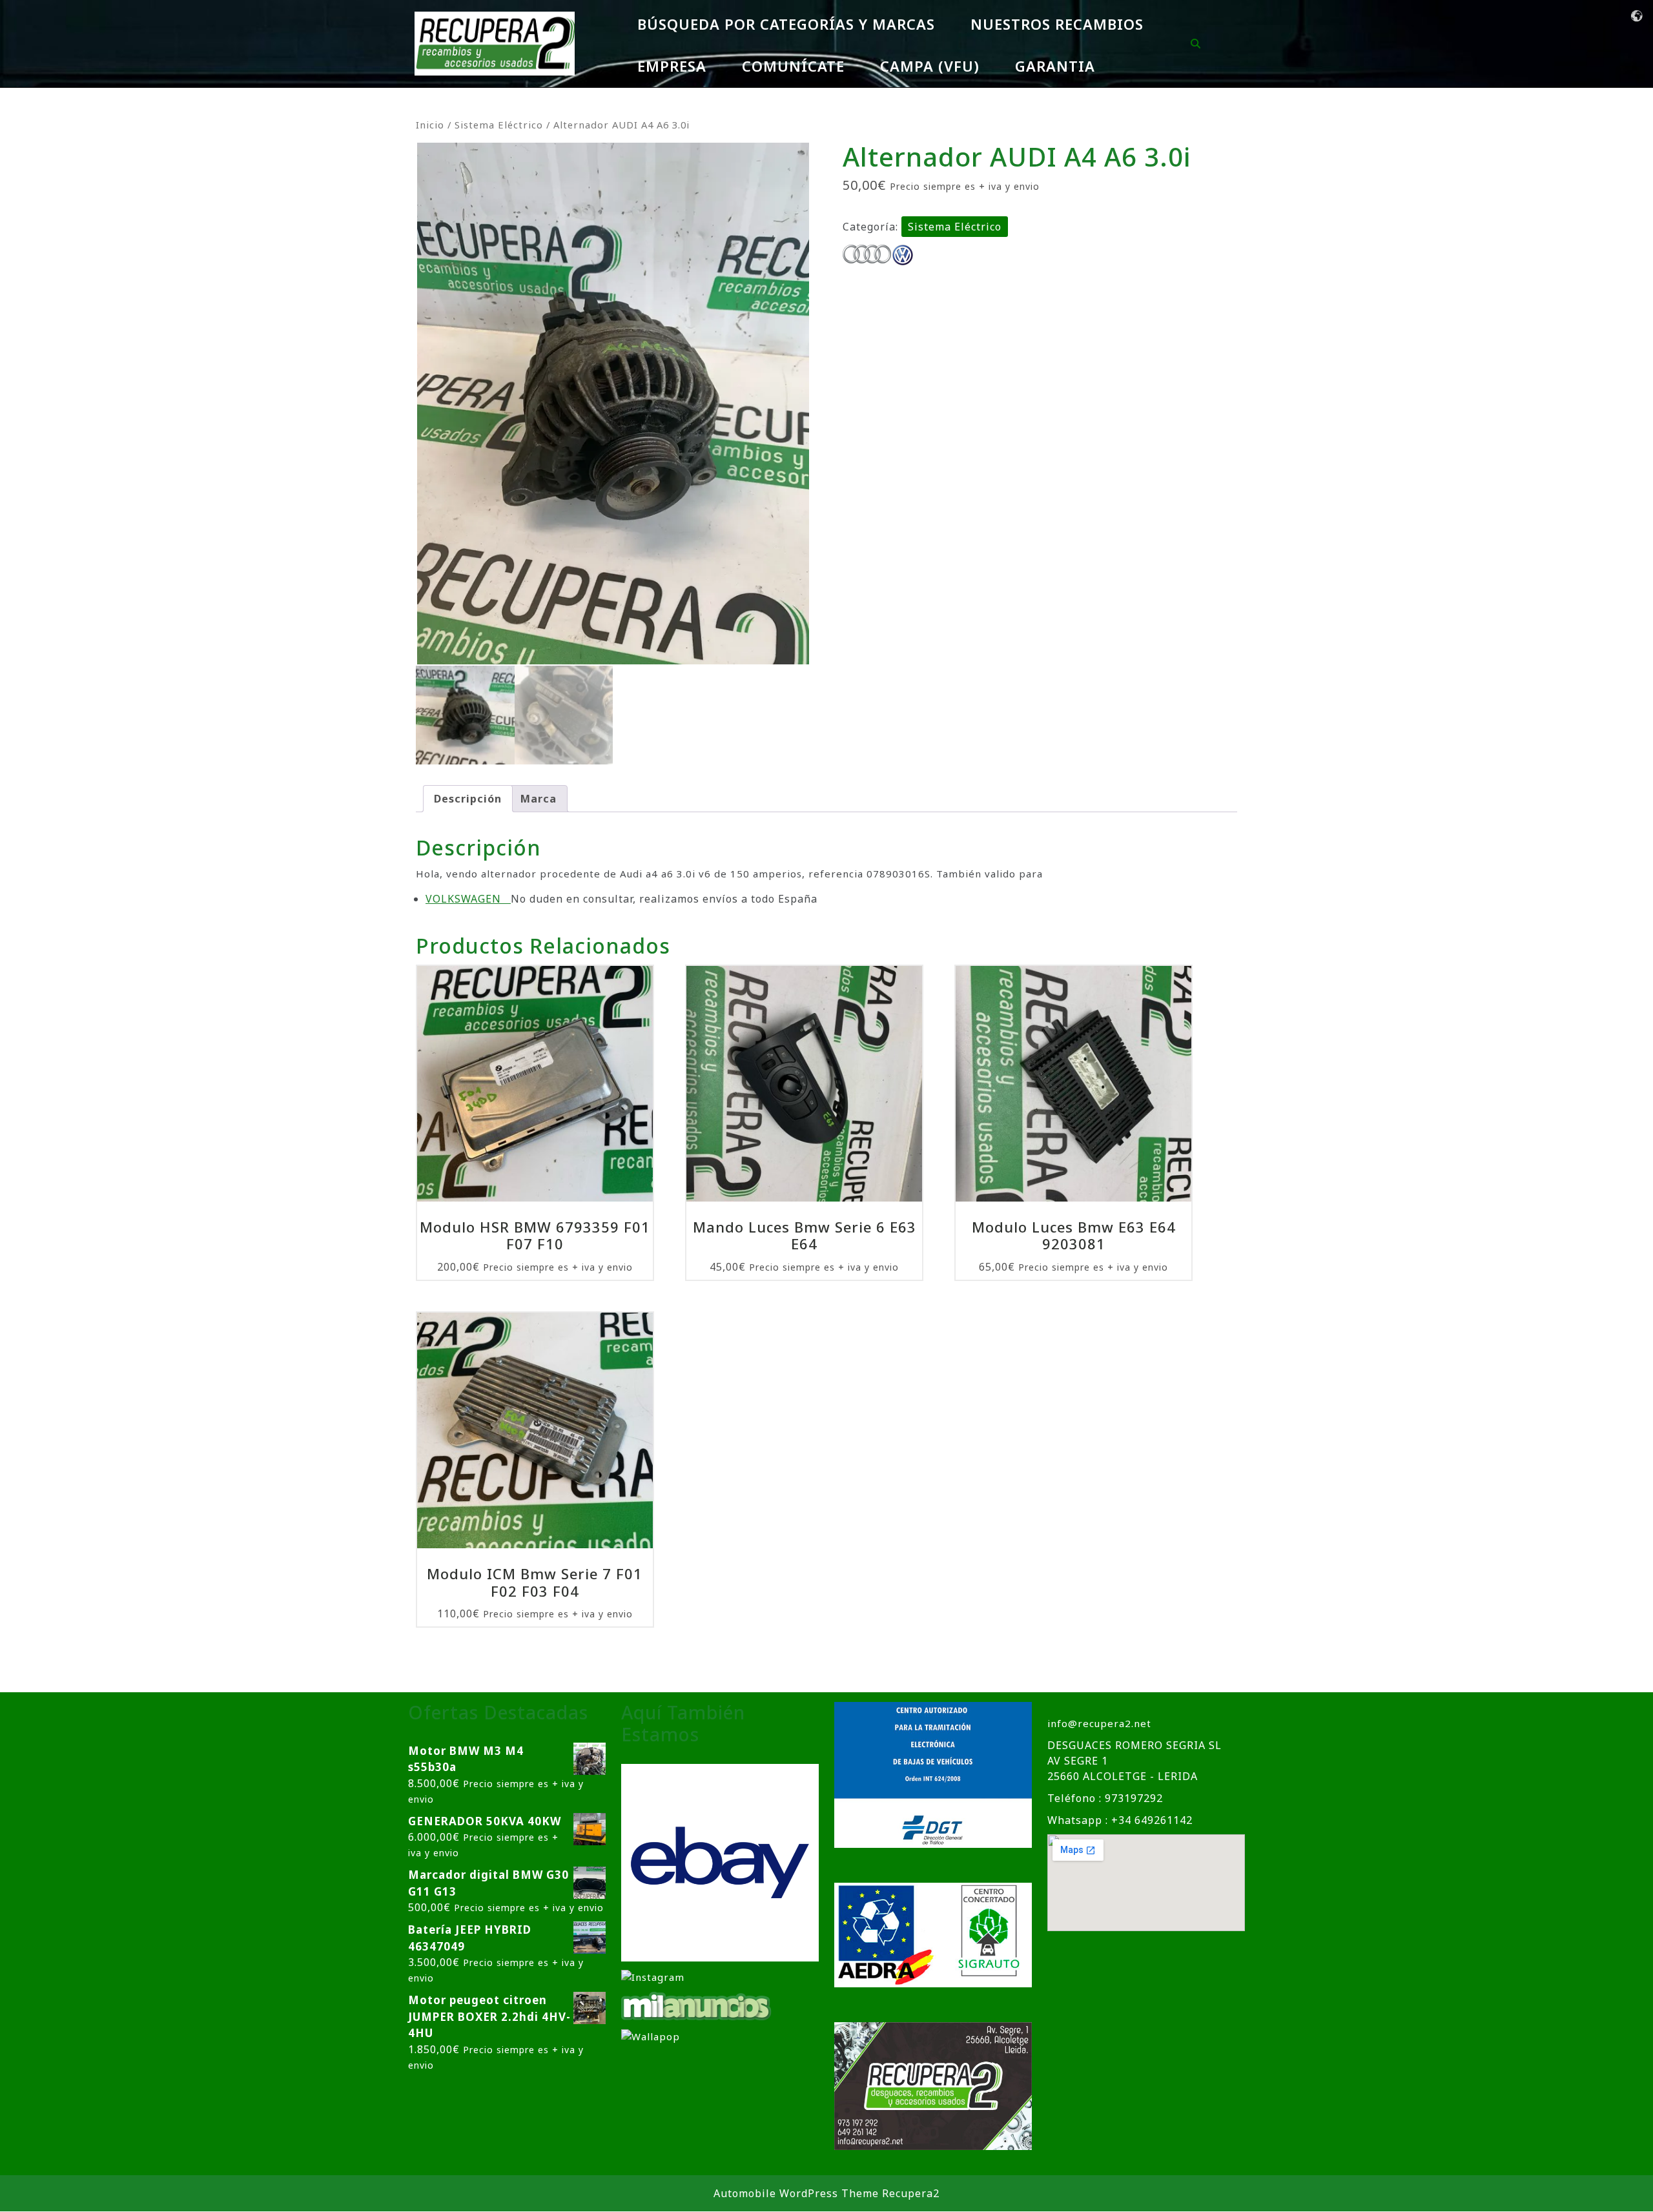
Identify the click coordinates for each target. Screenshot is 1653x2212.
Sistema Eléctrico (499, 125)
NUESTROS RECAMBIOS (1057, 24)
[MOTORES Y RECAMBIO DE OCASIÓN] (720, 1862)
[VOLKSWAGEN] (903, 255)
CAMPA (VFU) (930, 66)
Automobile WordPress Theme (796, 2193)
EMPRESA (672, 66)
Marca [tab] (539, 799)
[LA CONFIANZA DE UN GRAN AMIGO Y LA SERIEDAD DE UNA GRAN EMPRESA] (697, 2005)
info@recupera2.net (1099, 1723)
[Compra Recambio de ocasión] (651, 2036)
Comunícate (793, 66)
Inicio (430, 125)
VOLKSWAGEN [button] (468, 899)
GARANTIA (1055, 66)
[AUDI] (867, 255)
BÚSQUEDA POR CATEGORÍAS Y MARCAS (786, 24)
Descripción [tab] (468, 799)
